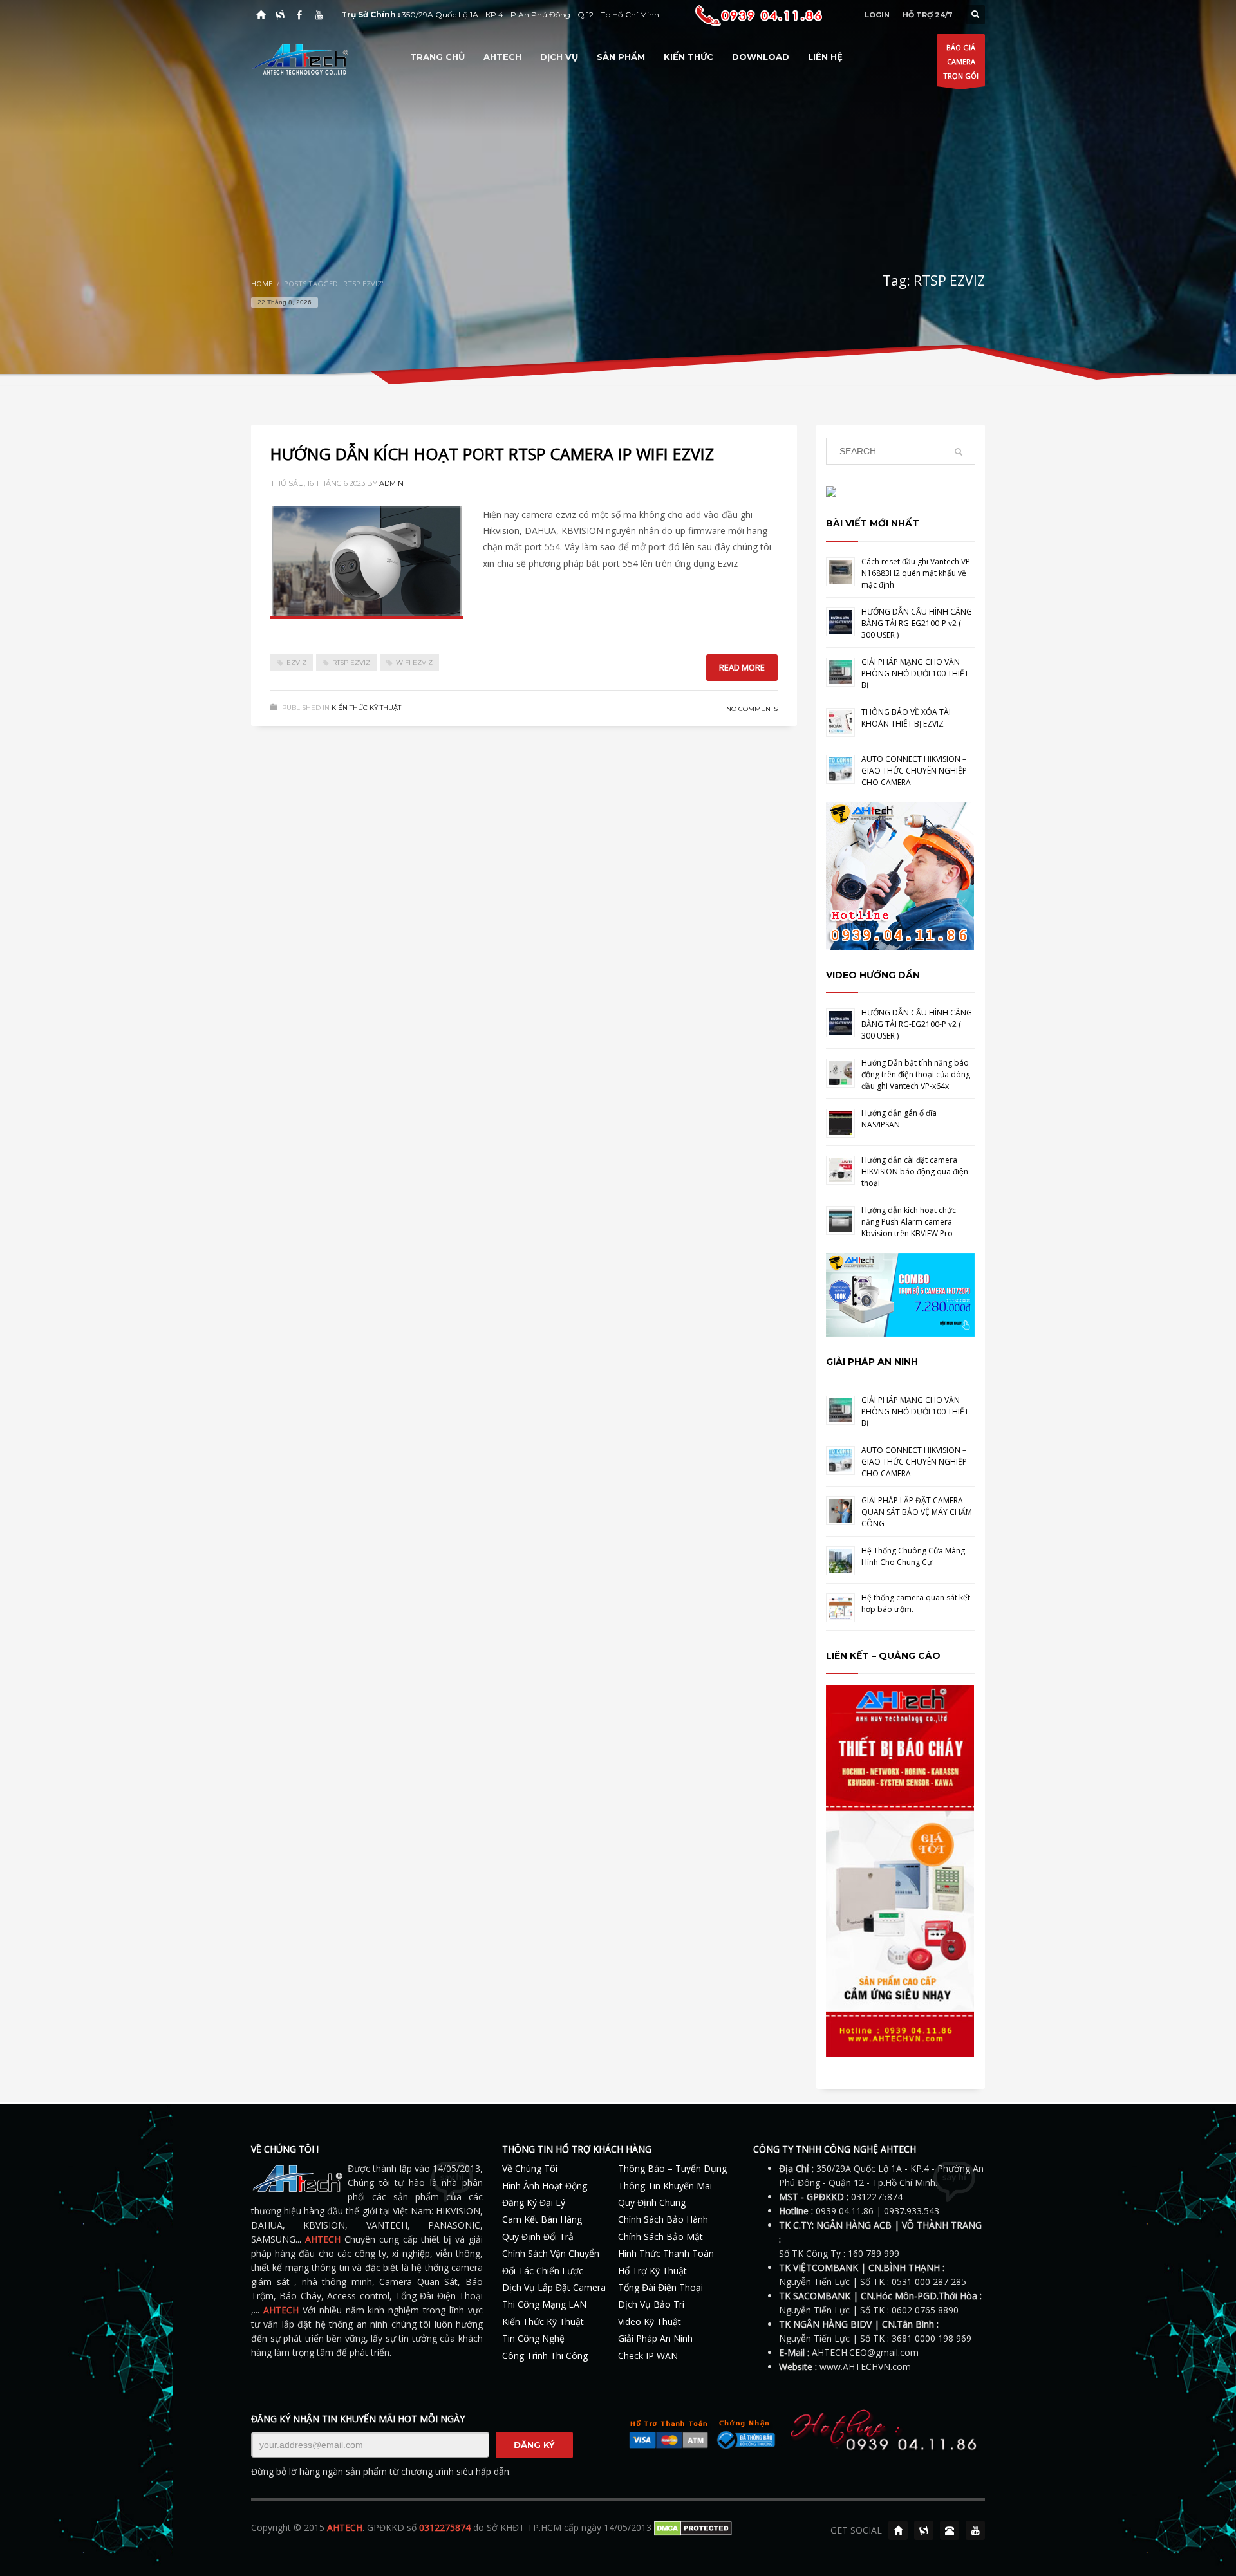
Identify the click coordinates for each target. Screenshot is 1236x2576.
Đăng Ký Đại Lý (534, 2202)
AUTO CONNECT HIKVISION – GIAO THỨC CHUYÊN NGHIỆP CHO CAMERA (914, 771)
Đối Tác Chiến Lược (543, 2271)
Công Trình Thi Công (545, 2356)
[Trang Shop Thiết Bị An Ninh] (280, 15)
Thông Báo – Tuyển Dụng (672, 2168)
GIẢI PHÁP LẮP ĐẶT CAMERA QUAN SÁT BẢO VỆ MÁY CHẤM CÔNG (917, 1512)
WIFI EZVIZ (414, 663)
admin (391, 483)
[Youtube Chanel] (975, 2530)
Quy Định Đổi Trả (538, 2237)
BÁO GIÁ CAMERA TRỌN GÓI (961, 61)
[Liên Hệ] (950, 2530)
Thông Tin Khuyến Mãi (665, 2186)
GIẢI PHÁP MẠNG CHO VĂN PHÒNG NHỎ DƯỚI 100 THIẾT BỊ (915, 673)
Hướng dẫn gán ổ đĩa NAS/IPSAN (899, 1119)
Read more (742, 667)
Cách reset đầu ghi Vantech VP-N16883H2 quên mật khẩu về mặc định (917, 573)
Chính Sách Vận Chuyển (551, 2253)
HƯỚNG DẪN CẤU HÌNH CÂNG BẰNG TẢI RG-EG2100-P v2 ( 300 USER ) (917, 623)
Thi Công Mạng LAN (544, 2304)
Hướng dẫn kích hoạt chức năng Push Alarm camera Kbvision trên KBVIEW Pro (909, 1222)
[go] (959, 452)
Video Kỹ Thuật (650, 2321)
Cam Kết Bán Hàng (542, 2219)
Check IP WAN (648, 2356)
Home (262, 283)
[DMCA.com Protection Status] (693, 2527)
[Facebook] (299, 15)
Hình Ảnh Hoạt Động (545, 2186)
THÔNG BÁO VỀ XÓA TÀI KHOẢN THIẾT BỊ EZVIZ (906, 718)
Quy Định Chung (652, 2202)
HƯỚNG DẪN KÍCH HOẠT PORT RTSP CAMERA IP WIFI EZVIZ (492, 454)
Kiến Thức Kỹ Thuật (543, 2321)
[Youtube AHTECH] (319, 15)
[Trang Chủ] (261, 15)
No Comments (752, 709)
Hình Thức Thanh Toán (666, 2253)
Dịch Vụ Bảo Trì (651, 2304)
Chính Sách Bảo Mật (660, 2237)
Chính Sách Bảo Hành (663, 2219)
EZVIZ (296, 663)
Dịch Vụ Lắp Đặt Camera (554, 2287)
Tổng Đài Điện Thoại (660, 2287)
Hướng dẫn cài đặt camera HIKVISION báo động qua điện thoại (915, 1172)
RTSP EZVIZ (351, 663)
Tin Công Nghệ (533, 2338)
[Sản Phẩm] (924, 2530)
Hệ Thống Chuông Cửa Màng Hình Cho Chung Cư (913, 1556)
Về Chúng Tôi (530, 2168)
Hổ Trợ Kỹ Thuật (652, 2271)
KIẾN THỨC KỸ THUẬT (366, 708)
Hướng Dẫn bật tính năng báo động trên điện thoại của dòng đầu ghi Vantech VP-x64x (916, 1074)
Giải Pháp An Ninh (655, 2338)
